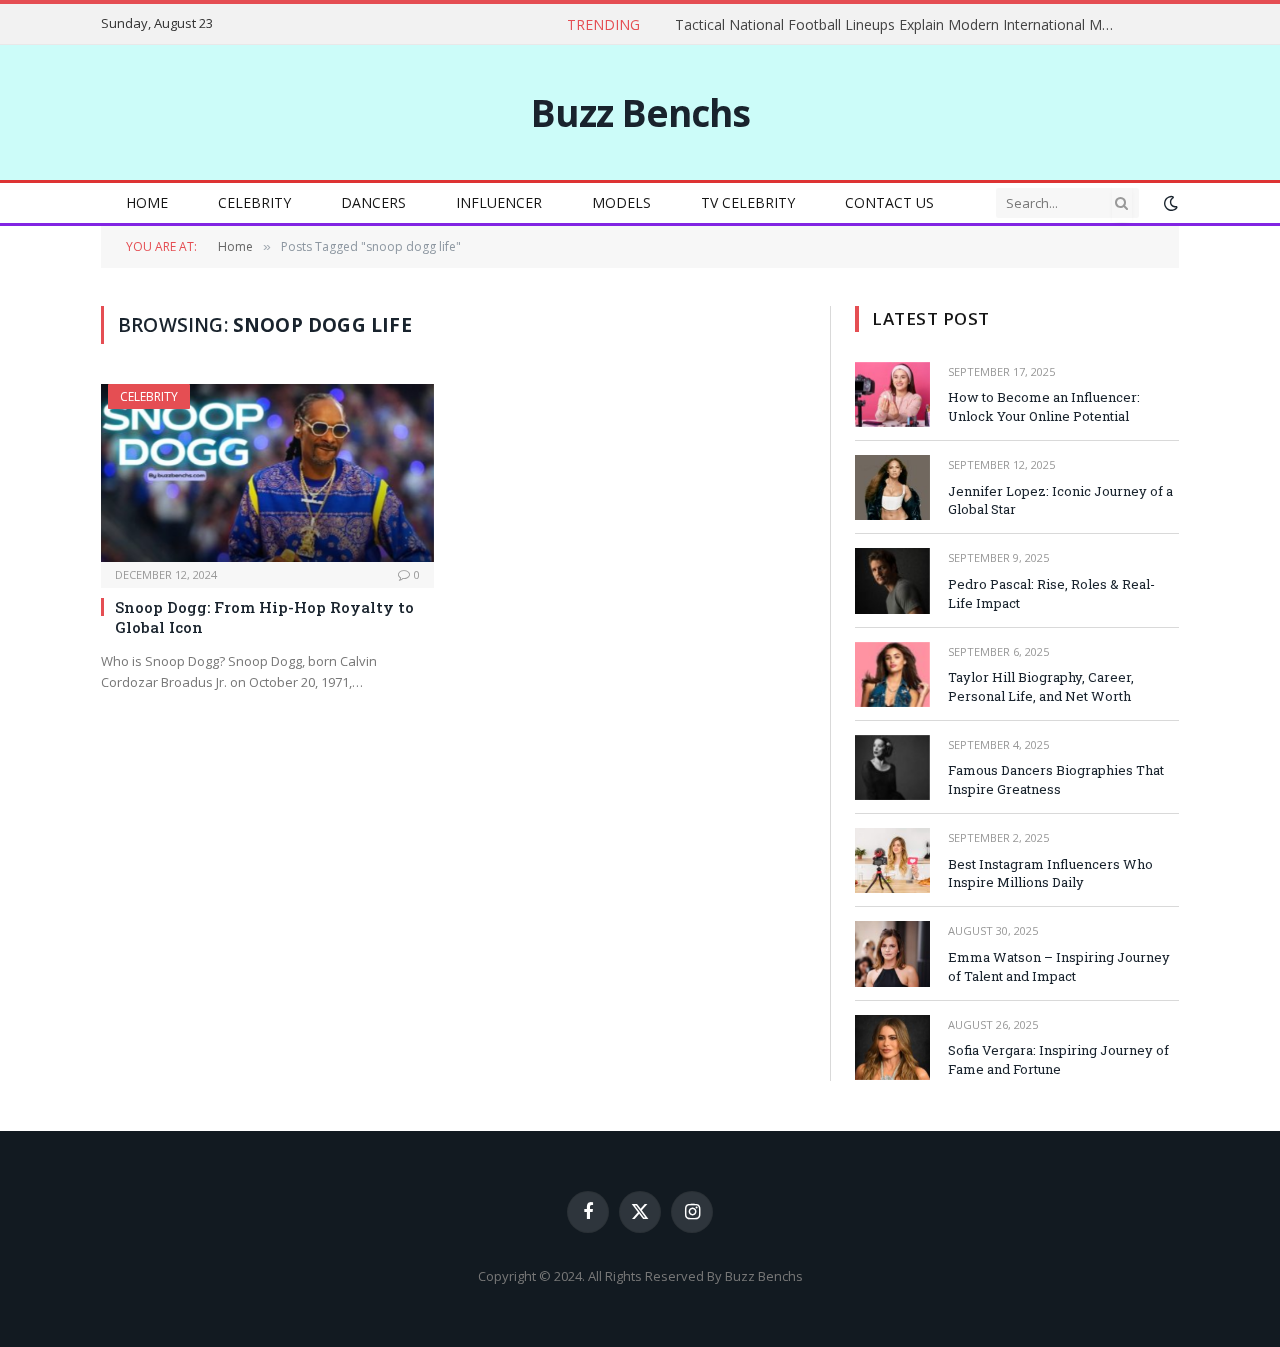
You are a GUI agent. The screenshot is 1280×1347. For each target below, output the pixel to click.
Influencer (499, 202)
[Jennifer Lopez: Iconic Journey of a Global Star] (892, 487)
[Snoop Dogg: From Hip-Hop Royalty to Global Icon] (267, 472)
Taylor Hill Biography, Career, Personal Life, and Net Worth (1041, 686)
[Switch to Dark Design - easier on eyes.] (1169, 203)
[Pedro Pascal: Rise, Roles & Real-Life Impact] (892, 580)
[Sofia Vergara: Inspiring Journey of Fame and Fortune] (892, 1047)
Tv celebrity (748, 202)
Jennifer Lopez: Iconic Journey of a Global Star (1060, 500)
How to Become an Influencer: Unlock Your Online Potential (1044, 406)
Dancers (373, 202)
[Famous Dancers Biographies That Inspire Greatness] (892, 767)
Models (621, 202)
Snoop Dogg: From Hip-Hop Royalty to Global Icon (264, 617)
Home (147, 202)
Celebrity (254, 202)
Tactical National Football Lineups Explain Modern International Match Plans (900, 25)
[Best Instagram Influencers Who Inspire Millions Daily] (892, 860)
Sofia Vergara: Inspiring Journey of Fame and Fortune (1058, 1059)
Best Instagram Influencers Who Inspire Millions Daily (1050, 873)
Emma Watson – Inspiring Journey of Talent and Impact (1059, 966)
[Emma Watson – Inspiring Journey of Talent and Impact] (892, 953)
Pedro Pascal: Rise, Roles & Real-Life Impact (1051, 593)
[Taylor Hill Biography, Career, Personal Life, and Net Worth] (892, 674)
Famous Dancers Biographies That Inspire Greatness (1056, 779)
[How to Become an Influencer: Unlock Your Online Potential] (892, 394)
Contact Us (889, 202)
